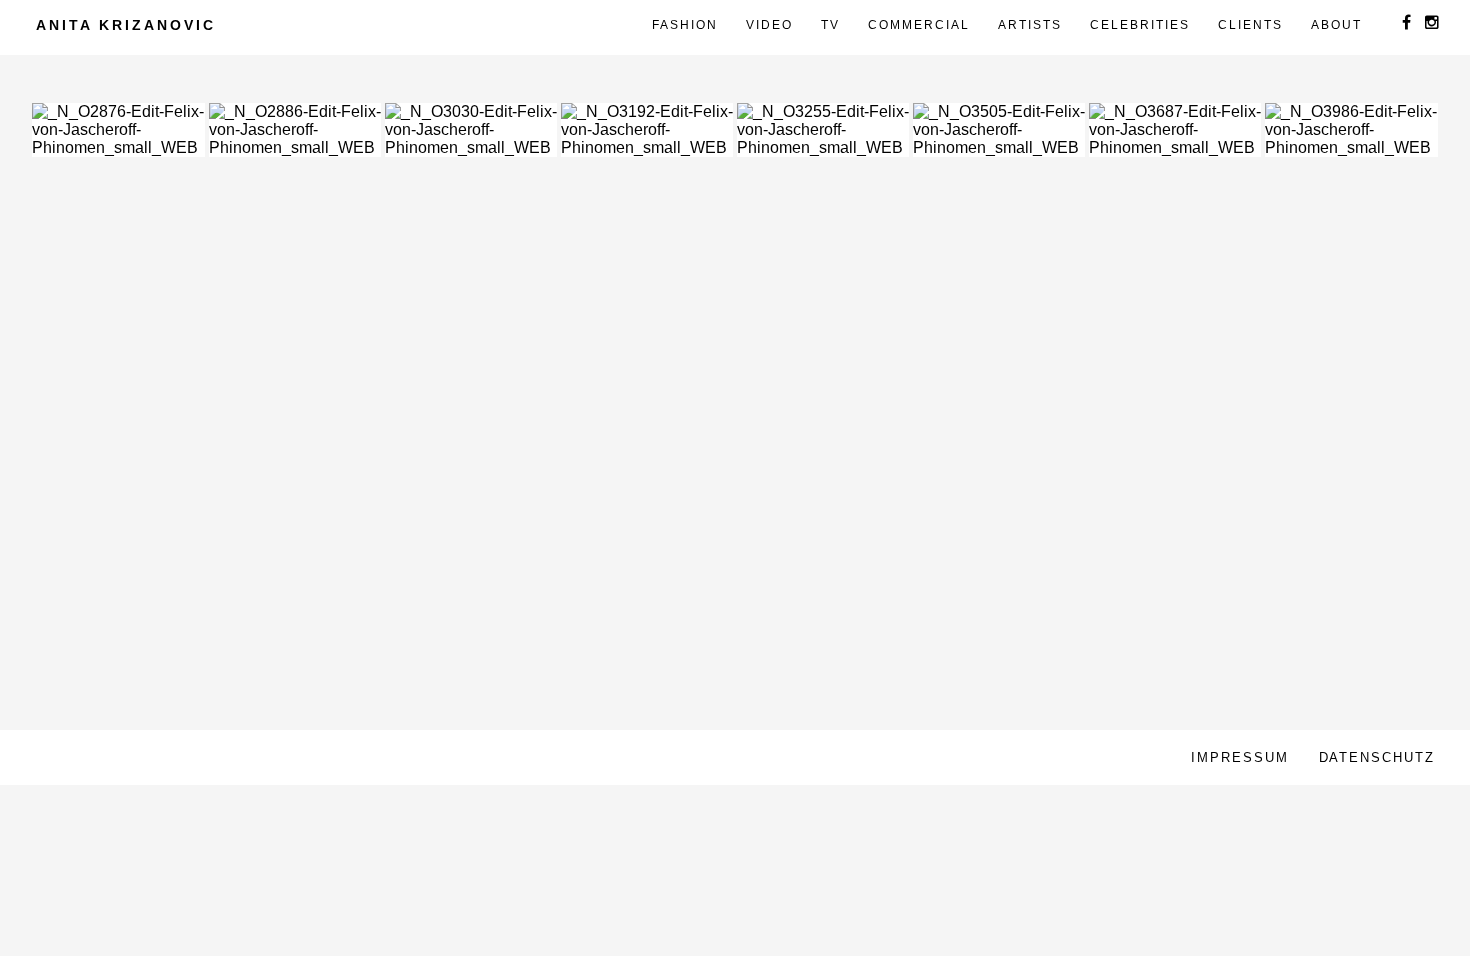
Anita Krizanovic (126, 25)
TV (830, 25)
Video (769, 25)
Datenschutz (1377, 757)
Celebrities (1140, 25)
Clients (1250, 25)
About (1336, 25)
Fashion (685, 25)
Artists (1030, 25)
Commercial (919, 25)
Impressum (1240, 757)
